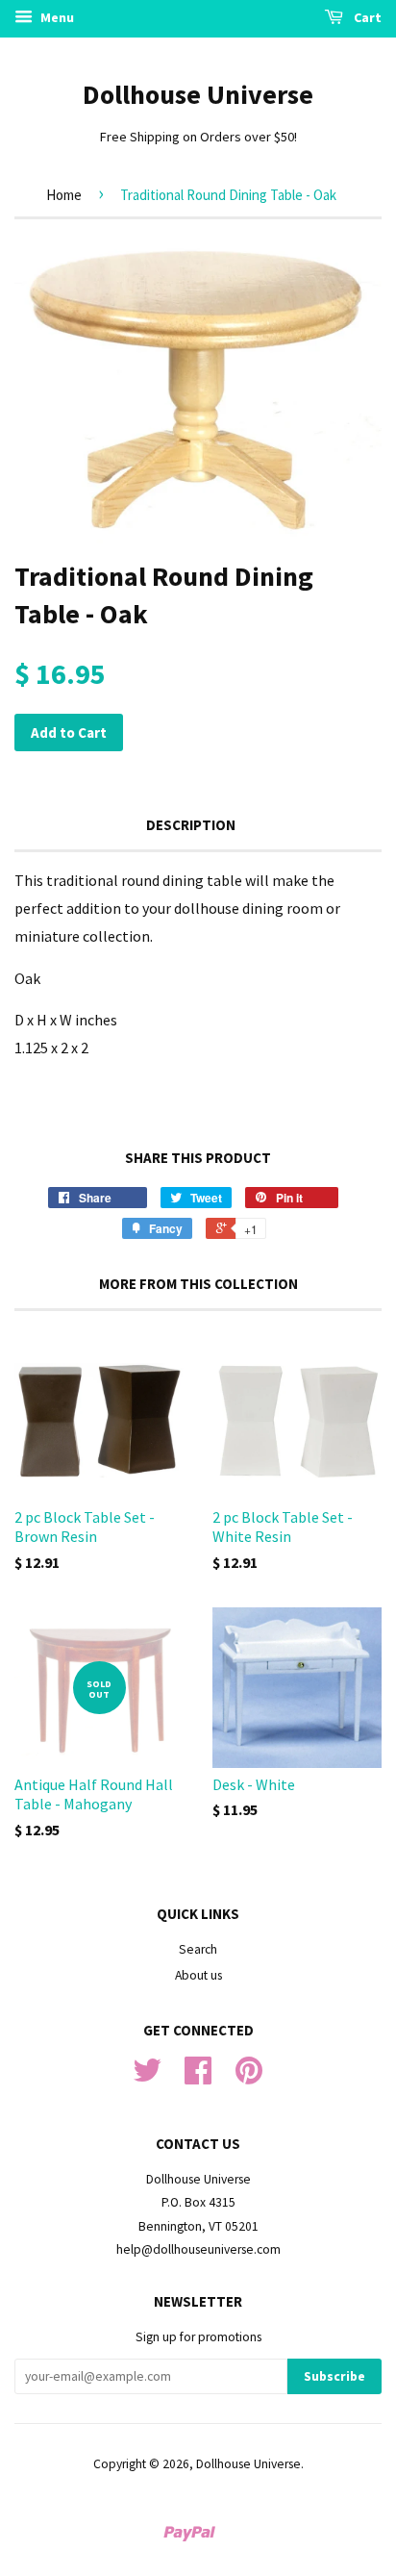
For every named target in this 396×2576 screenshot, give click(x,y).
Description (191, 825)
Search (198, 1949)
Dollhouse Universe (198, 94)
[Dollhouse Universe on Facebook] (198, 2077)
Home (64, 195)
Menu (56, 17)
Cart (366, 17)
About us (198, 1975)
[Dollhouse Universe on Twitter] (147, 2077)
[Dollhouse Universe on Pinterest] (249, 2077)
